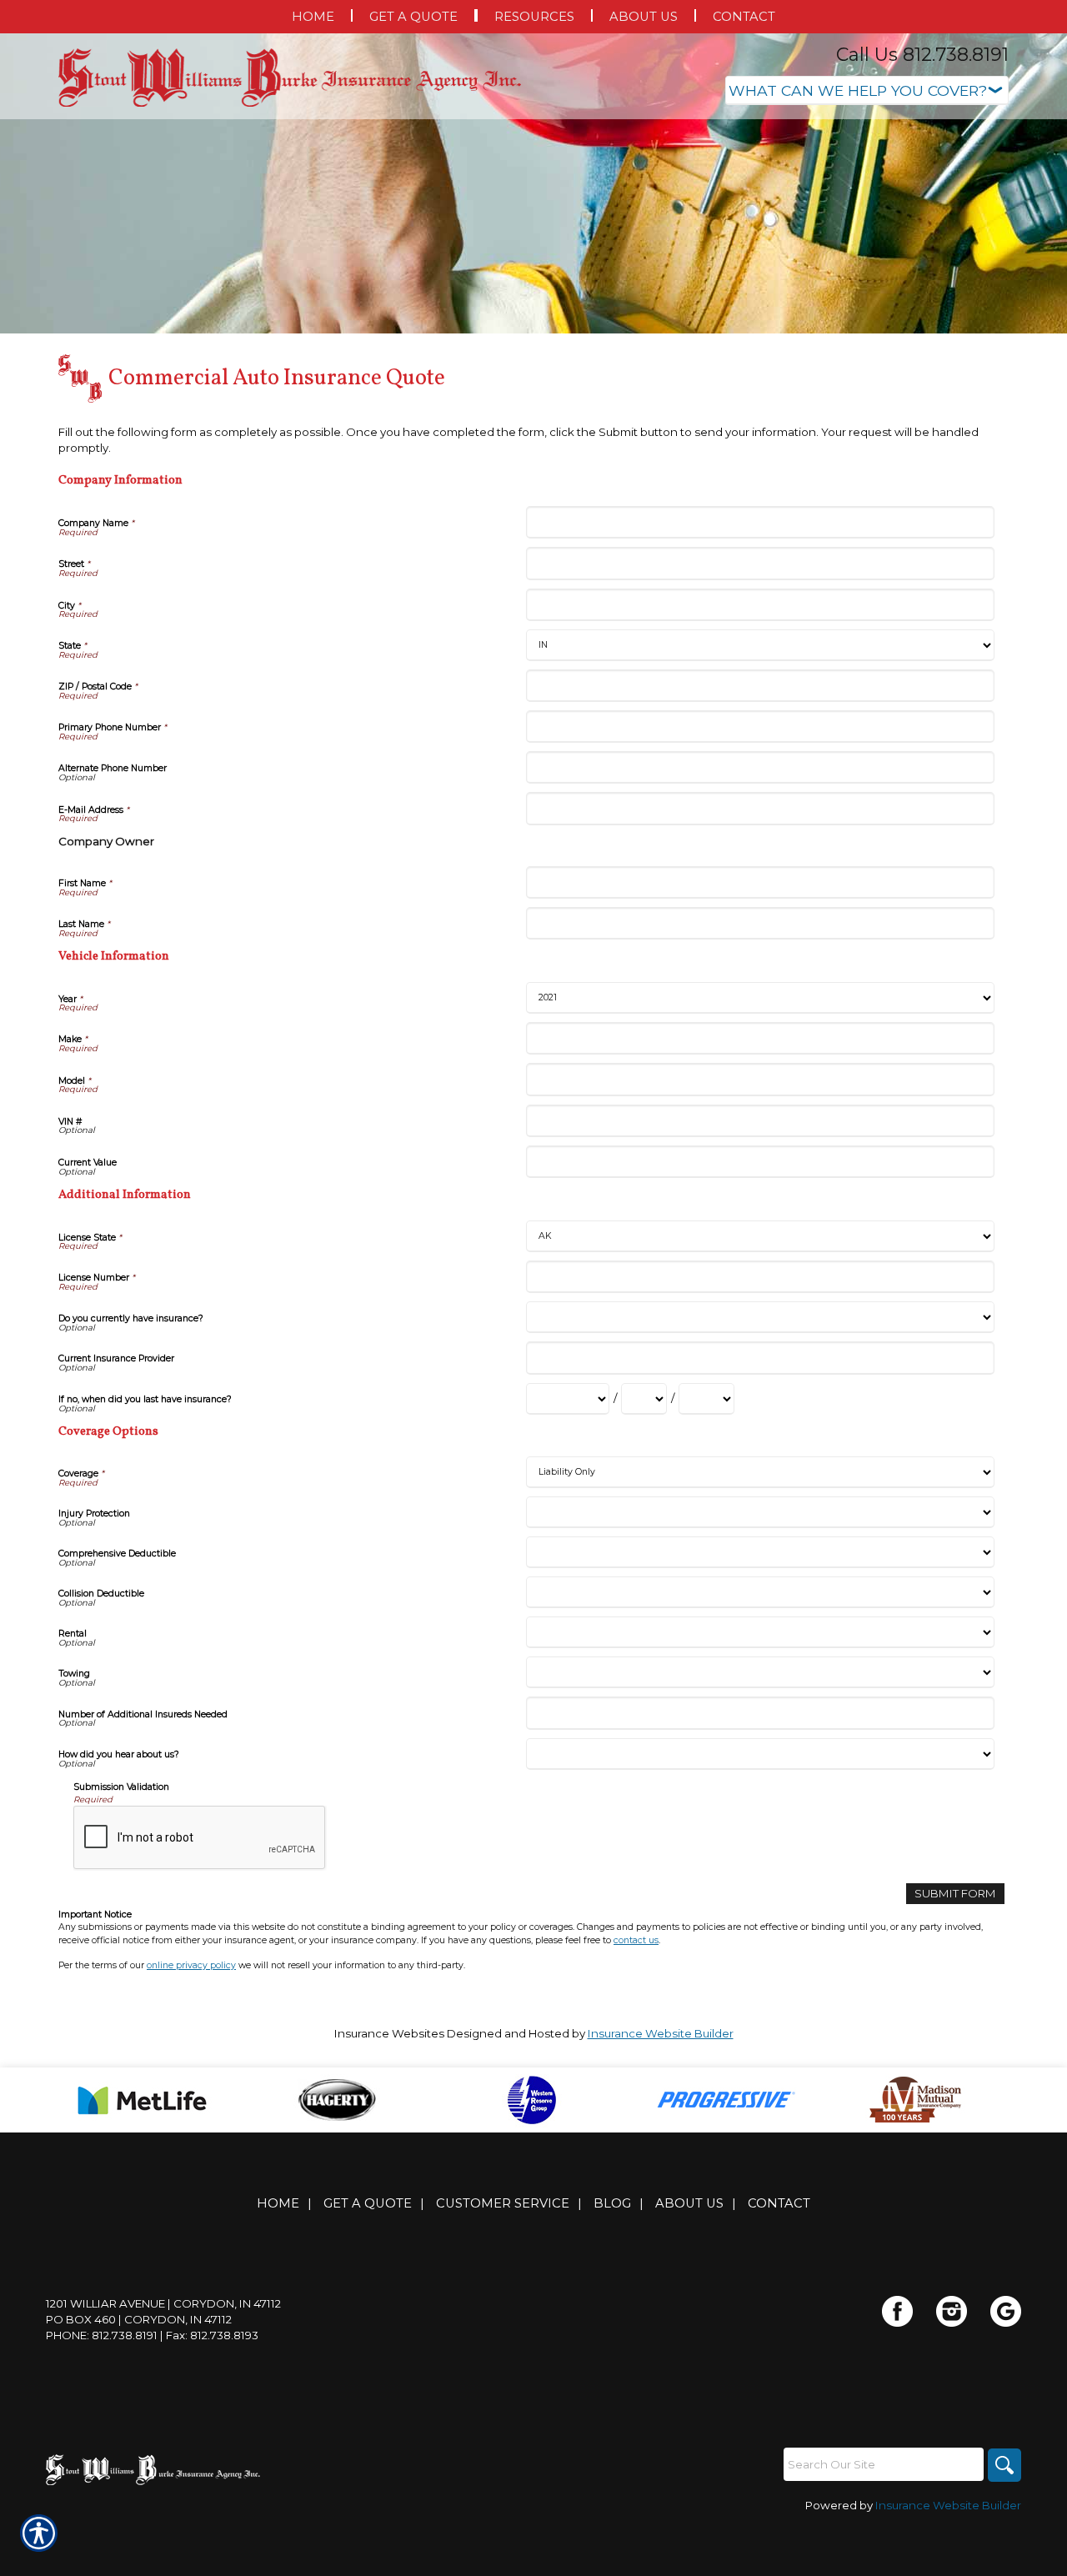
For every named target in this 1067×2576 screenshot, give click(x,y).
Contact (779, 2203)
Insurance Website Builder (661, 2033)
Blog (612, 2203)
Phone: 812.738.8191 (102, 2335)
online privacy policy (191, 1965)
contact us (636, 1940)
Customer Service (503, 2203)
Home (278, 2203)
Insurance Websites (389, 2033)
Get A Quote (368, 2203)
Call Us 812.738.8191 (922, 55)
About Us (689, 2203)
